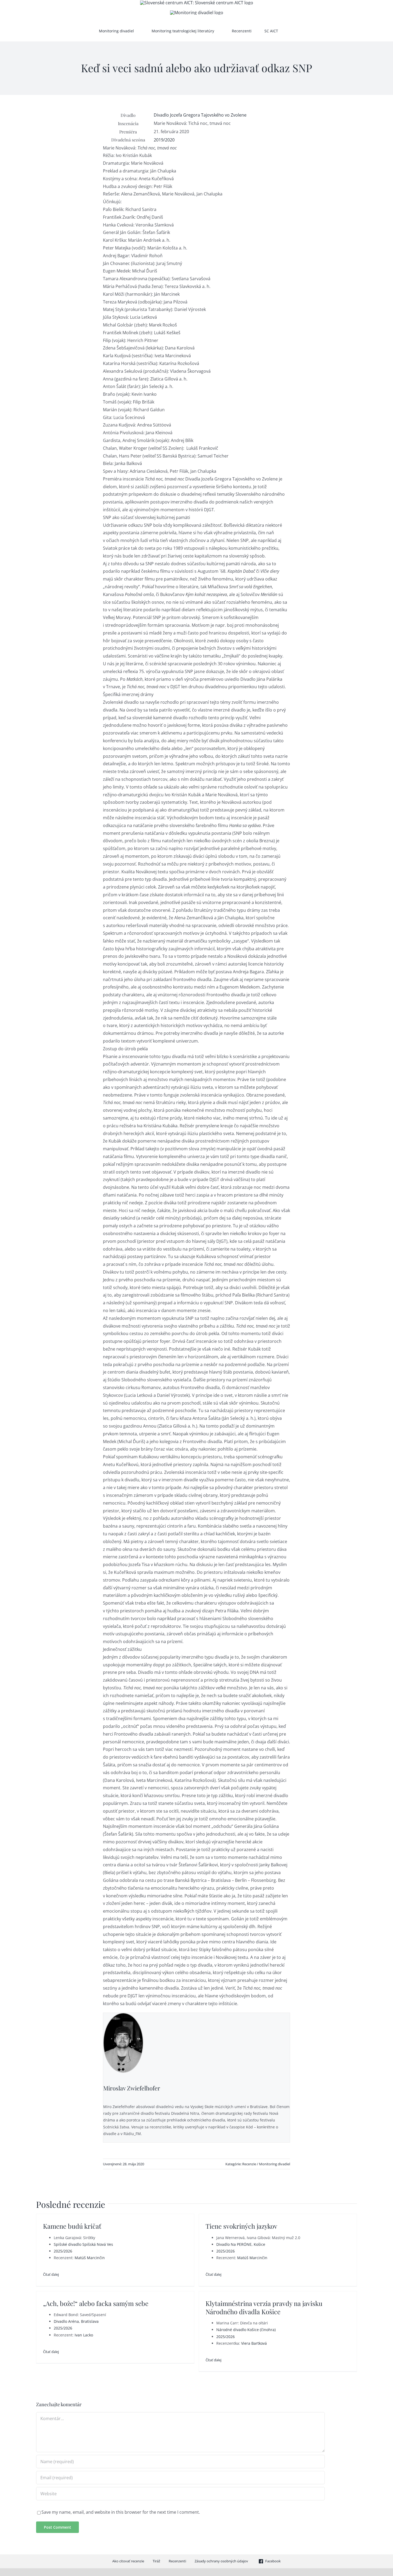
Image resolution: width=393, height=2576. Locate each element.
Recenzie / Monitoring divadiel (266, 2164)
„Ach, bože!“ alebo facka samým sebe (96, 2303)
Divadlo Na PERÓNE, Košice (241, 2244)
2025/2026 (63, 2251)
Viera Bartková (254, 2343)
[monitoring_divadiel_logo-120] (197, 13)
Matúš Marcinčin (90, 2258)
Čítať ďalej (51, 2274)
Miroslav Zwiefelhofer (132, 2088)
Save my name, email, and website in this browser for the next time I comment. (121, 2512)
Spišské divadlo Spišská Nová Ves (83, 2244)
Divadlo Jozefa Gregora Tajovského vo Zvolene (200, 115)
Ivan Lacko (84, 2335)
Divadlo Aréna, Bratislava (76, 2321)
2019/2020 (164, 140)
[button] (292, 31)
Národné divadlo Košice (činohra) (246, 2330)
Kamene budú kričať (72, 2226)
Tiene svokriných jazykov (241, 2226)
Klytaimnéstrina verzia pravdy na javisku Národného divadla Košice (264, 2307)
